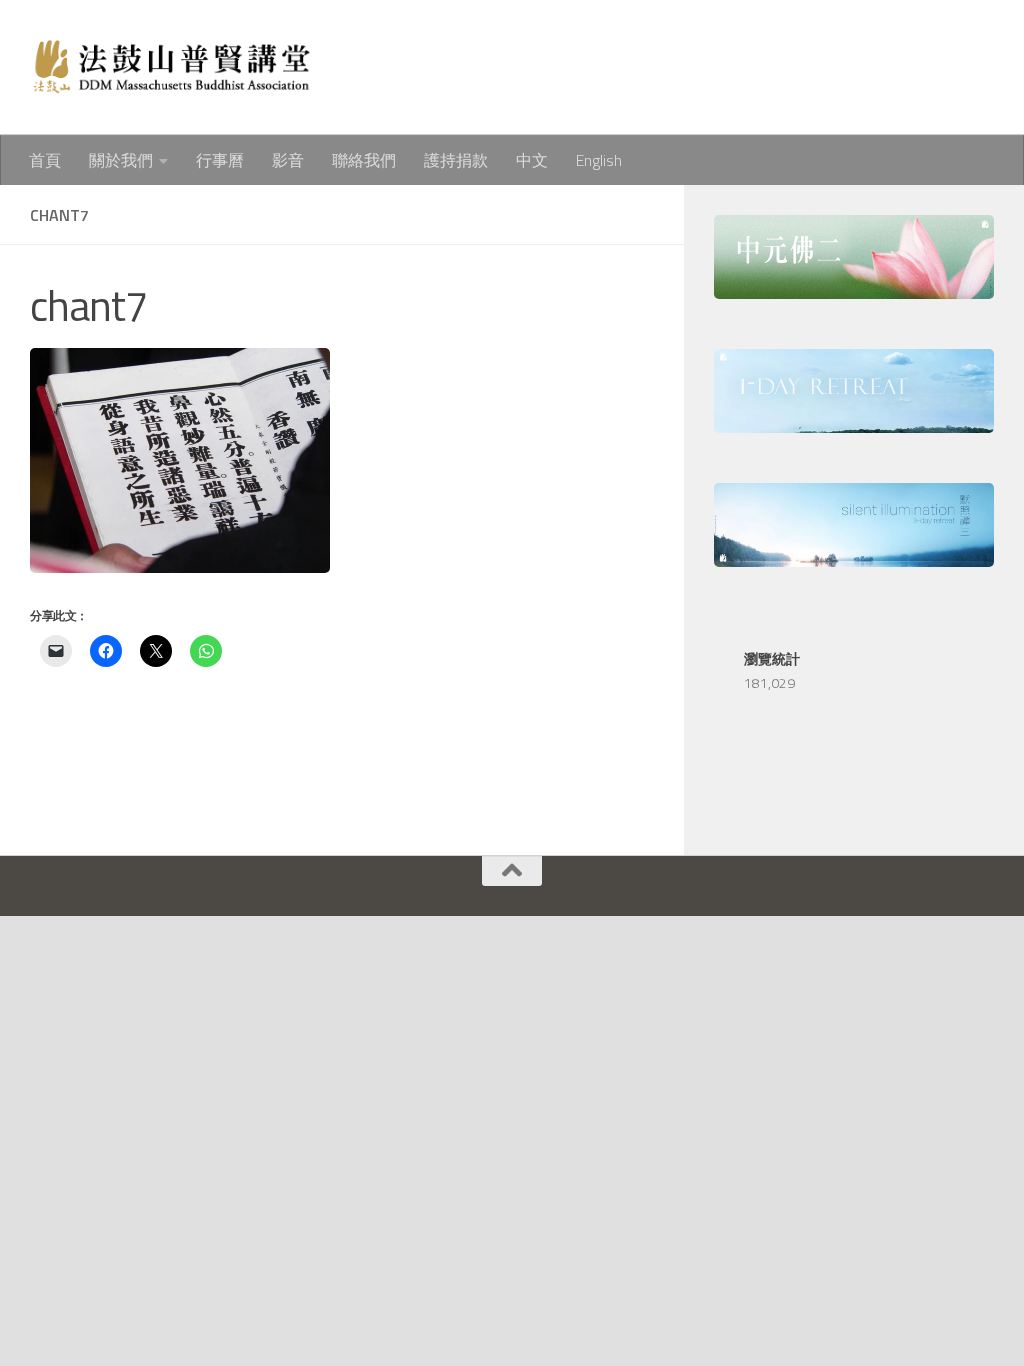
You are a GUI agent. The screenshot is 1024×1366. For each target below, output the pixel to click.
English (599, 160)
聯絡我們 (364, 160)
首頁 (45, 160)
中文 (532, 160)
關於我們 (121, 160)
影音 (288, 160)
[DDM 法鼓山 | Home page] (170, 67)
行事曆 (220, 160)
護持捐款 (456, 160)
